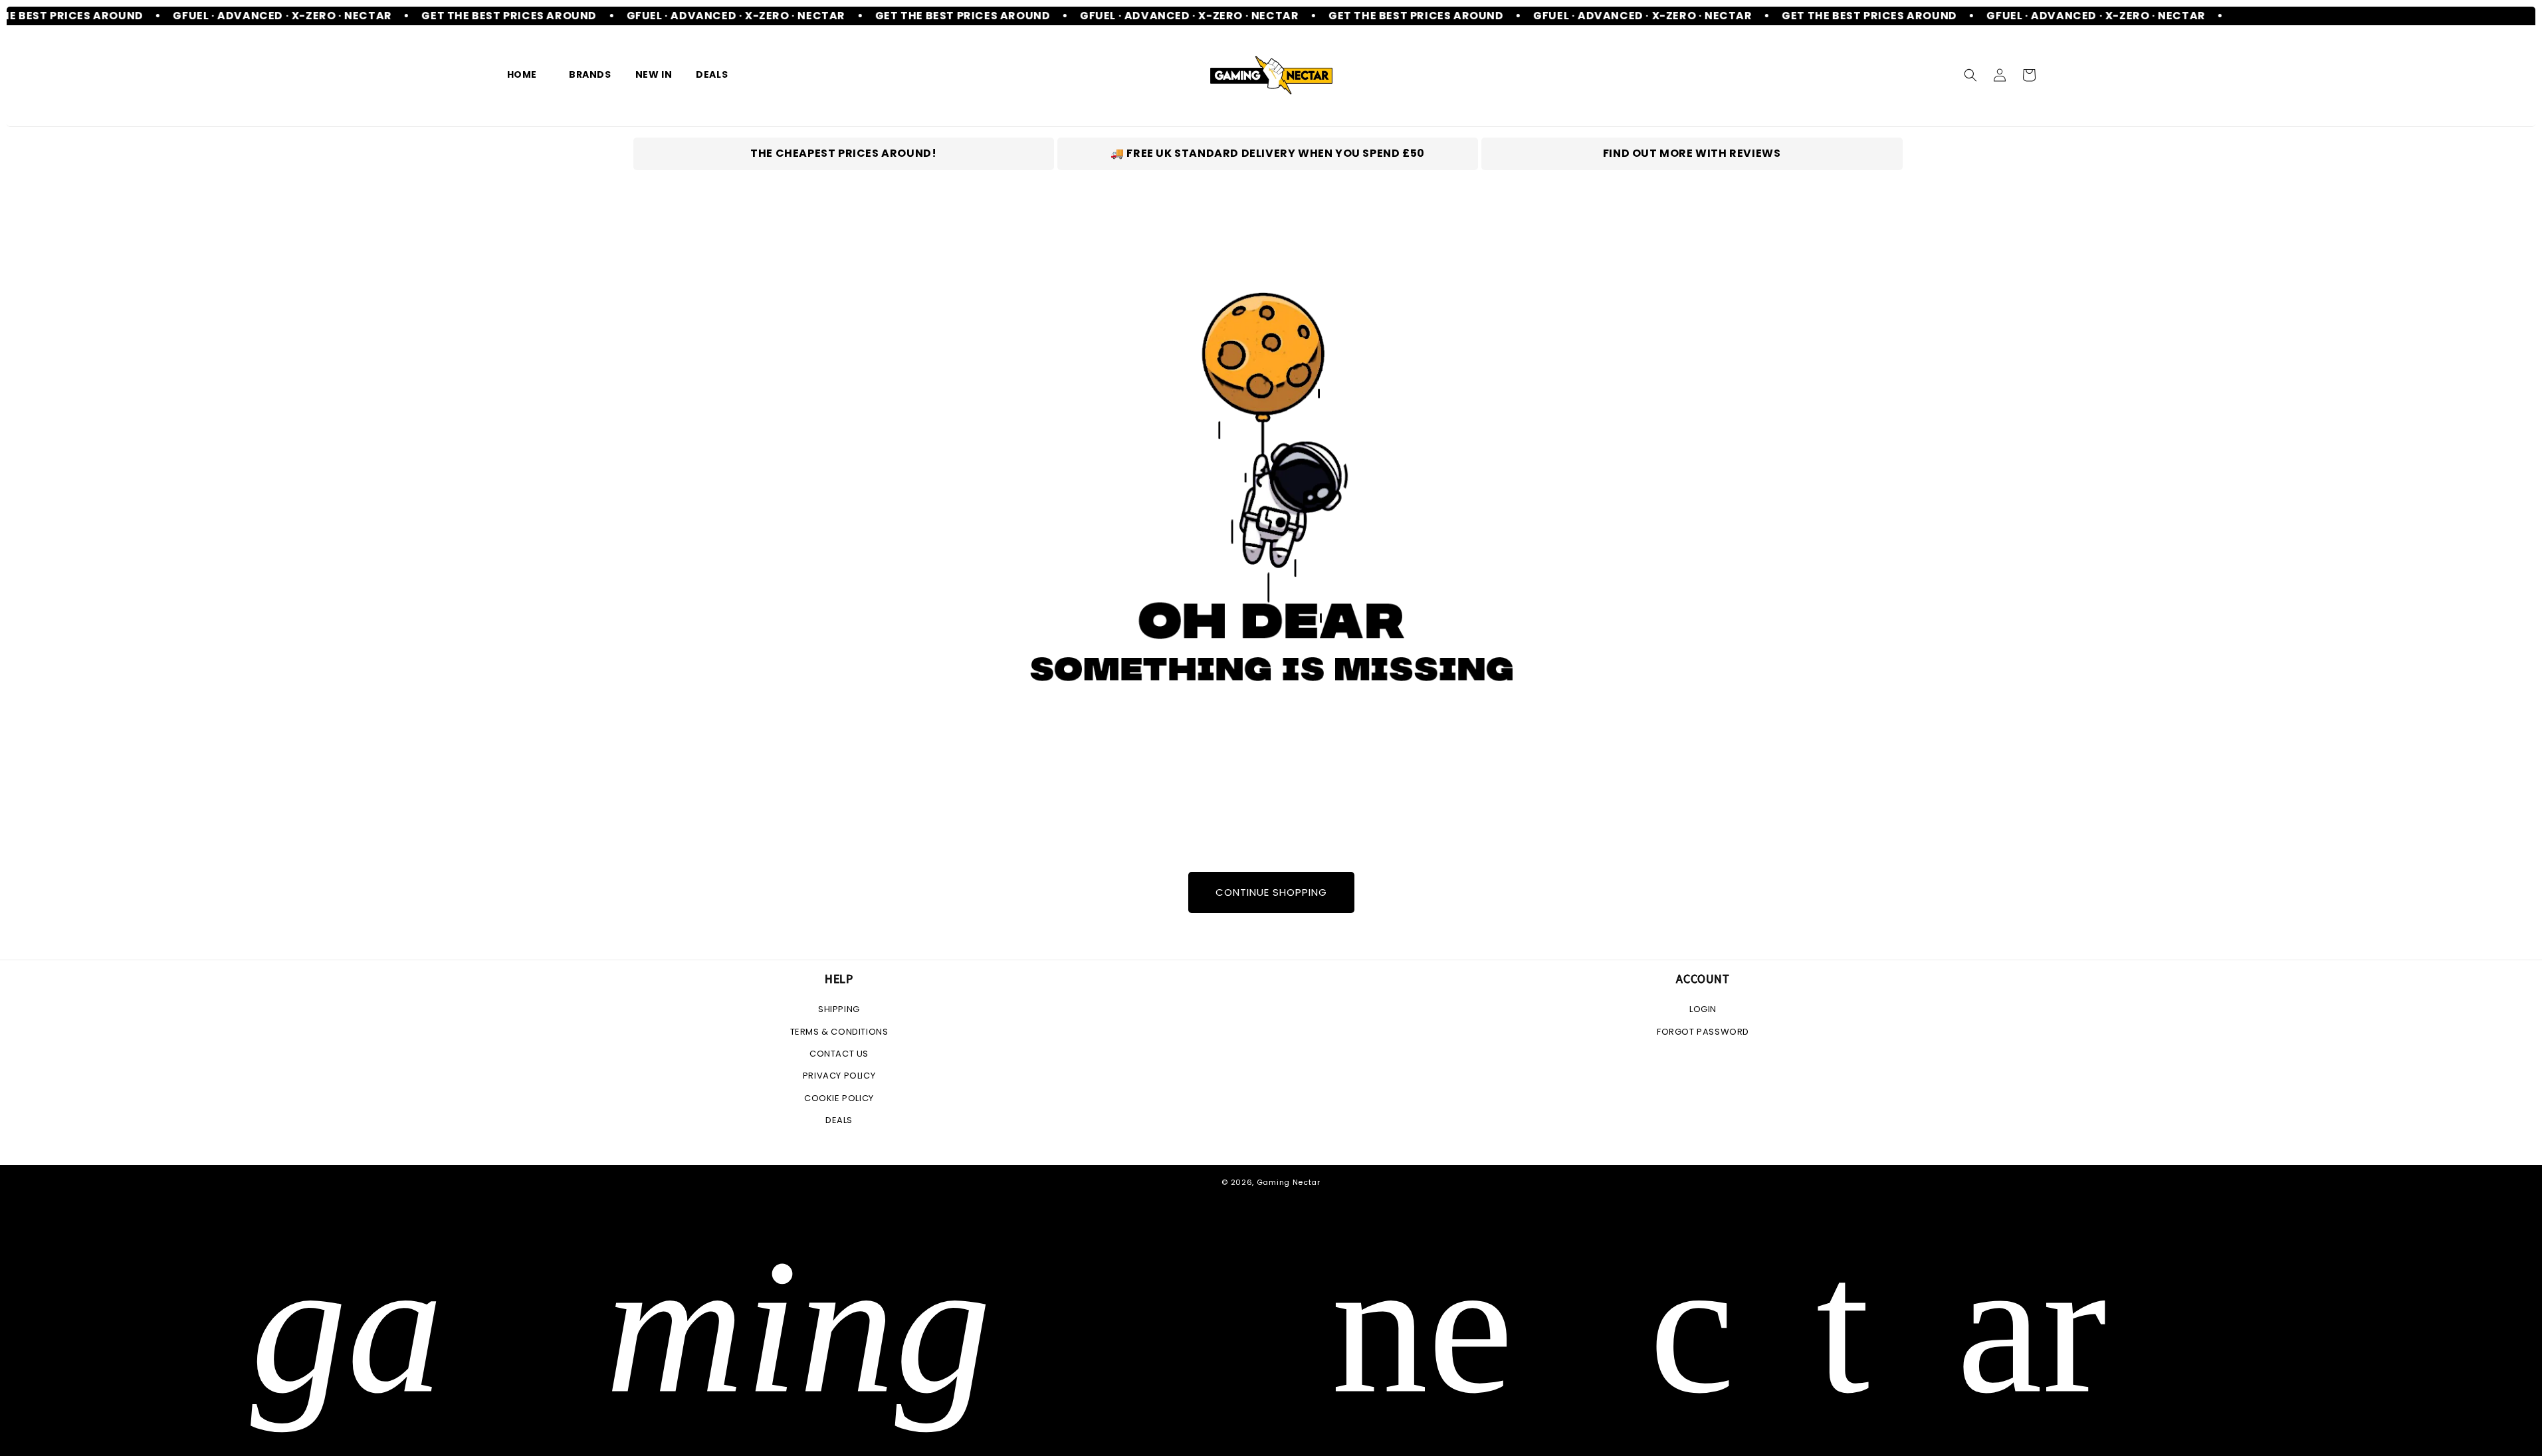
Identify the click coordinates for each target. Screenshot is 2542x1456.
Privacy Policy (839, 1076)
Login (1703, 1009)
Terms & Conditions (839, 1032)
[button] (586, 74)
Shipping (839, 1009)
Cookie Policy (839, 1098)
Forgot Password (1703, 1032)
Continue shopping (1271, 892)
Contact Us (839, 1054)
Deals (839, 1120)
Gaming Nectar (1289, 1182)
